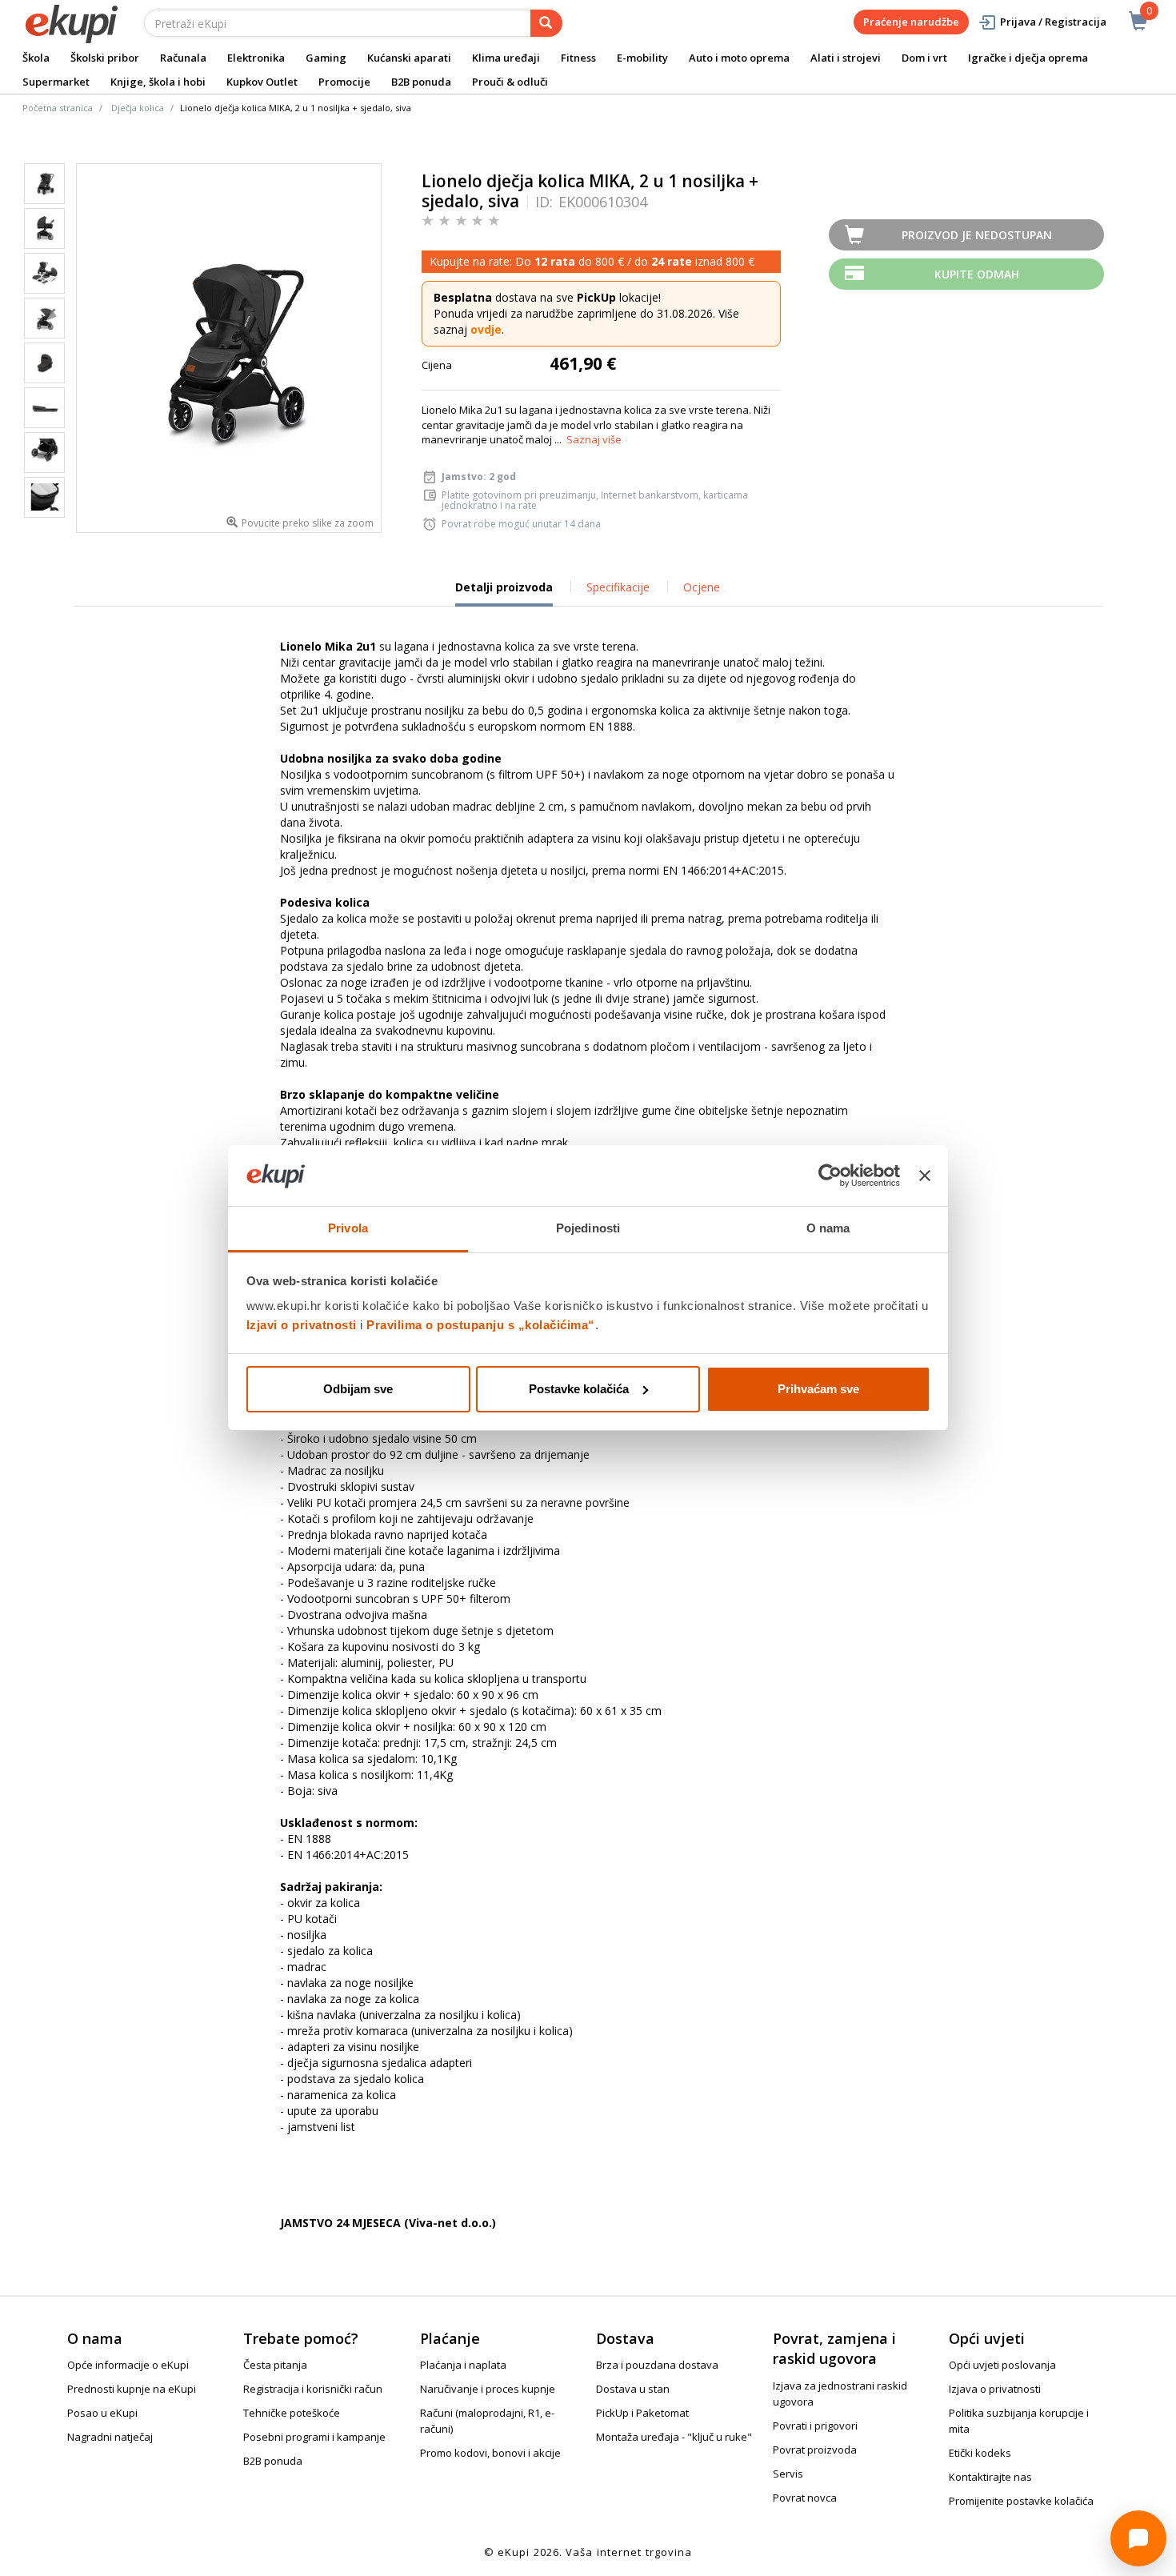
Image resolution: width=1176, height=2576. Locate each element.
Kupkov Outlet (262, 82)
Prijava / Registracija (1053, 22)
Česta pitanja (275, 2365)
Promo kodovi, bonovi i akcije (490, 2453)
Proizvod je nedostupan (977, 235)
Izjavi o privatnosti (302, 1325)
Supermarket (56, 82)
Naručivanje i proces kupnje (488, 2389)
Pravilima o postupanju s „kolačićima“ (481, 1325)
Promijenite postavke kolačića (1021, 2501)
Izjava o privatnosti (995, 2389)
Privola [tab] (348, 1228)
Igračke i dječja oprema (1028, 58)
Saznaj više (594, 439)
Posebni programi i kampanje (314, 2437)
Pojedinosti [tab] (588, 1228)
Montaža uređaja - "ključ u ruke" (674, 2437)
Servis (788, 2474)
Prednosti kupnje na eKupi (132, 2389)
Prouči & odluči (510, 82)
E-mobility (642, 58)
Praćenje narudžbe (911, 22)
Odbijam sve (358, 1389)
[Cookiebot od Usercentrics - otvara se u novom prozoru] (830, 1176)
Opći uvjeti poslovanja (1002, 2365)
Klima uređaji (506, 58)
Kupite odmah (977, 274)
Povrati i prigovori (815, 2426)
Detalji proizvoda (504, 593)
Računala (183, 58)
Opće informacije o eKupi (128, 2365)
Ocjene (702, 587)
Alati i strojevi (846, 58)
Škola (36, 58)
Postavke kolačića (579, 1389)
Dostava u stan (633, 2389)
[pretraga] (546, 23)
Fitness (578, 58)
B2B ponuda (421, 82)
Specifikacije (618, 587)
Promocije (344, 82)
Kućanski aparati (409, 58)
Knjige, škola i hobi (158, 82)
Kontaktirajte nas (990, 2477)
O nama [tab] (828, 1228)
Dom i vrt (924, 58)
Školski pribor (105, 58)
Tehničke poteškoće (292, 2413)
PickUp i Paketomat (642, 2413)
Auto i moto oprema (739, 58)
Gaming (326, 58)
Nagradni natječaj (110, 2437)
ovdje (486, 329)
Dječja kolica (138, 108)
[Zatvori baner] (925, 1176)
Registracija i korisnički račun (313, 2389)
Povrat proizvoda (815, 2450)
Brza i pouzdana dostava (657, 2365)
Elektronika (256, 58)
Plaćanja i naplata (463, 2365)
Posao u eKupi (102, 2413)
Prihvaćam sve (818, 1389)
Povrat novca (805, 2498)
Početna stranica (58, 108)
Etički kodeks (980, 2453)
